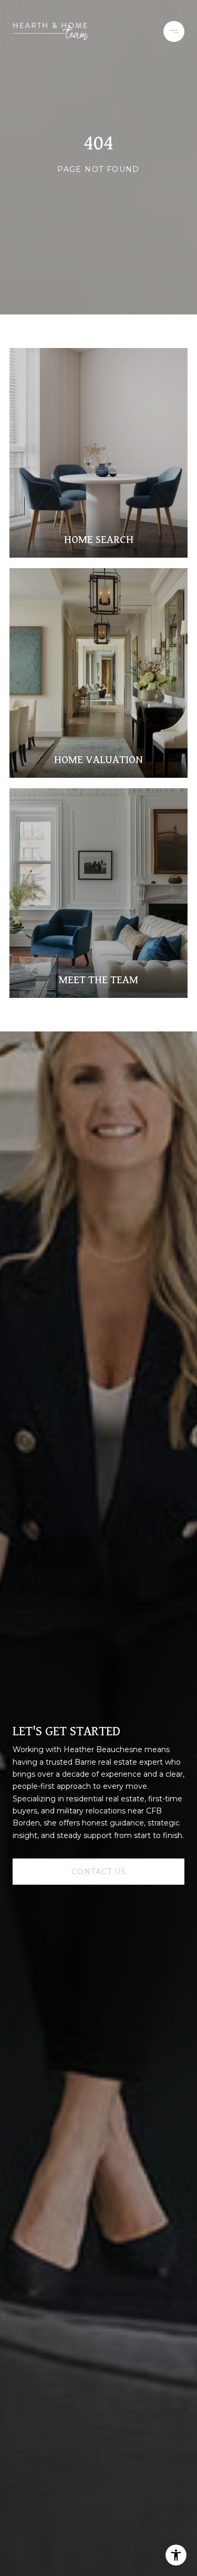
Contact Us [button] (99, 1872)
